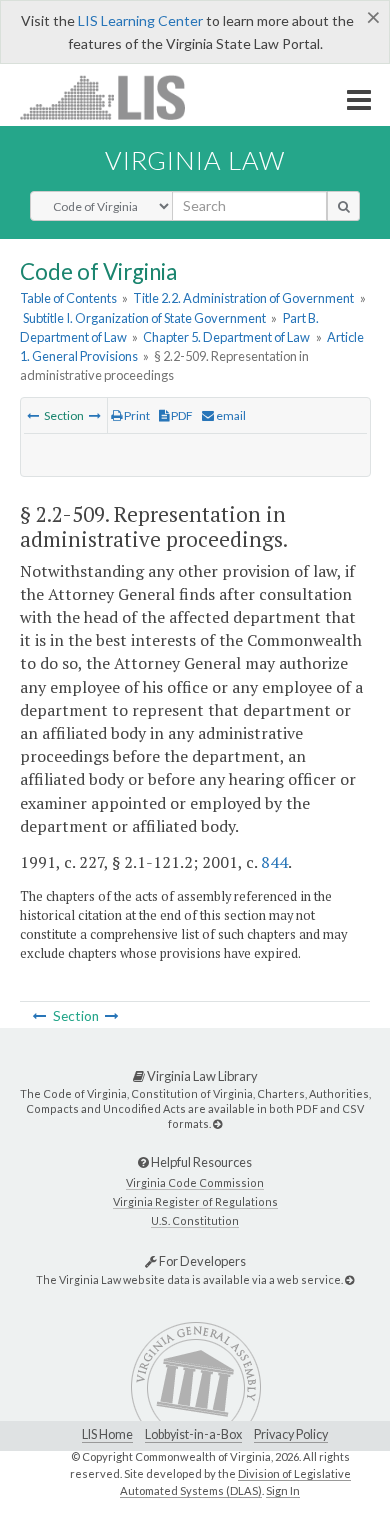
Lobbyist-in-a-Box (193, 1434)
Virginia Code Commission (195, 1182)
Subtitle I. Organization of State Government (144, 318)
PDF (181, 415)
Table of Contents (68, 298)
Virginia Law (195, 160)
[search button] (343, 206)
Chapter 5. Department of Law (226, 337)
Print (136, 415)
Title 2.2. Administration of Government (243, 298)
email (230, 415)
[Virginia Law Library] (217, 1123)
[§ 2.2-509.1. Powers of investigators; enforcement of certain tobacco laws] (95, 415)
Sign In (283, 1490)
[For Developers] (349, 1279)
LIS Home (107, 1434)
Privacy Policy (291, 1434)
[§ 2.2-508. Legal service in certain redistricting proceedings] (33, 415)
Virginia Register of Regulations (195, 1201)
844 (274, 862)
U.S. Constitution (195, 1220)
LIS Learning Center (140, 20)
